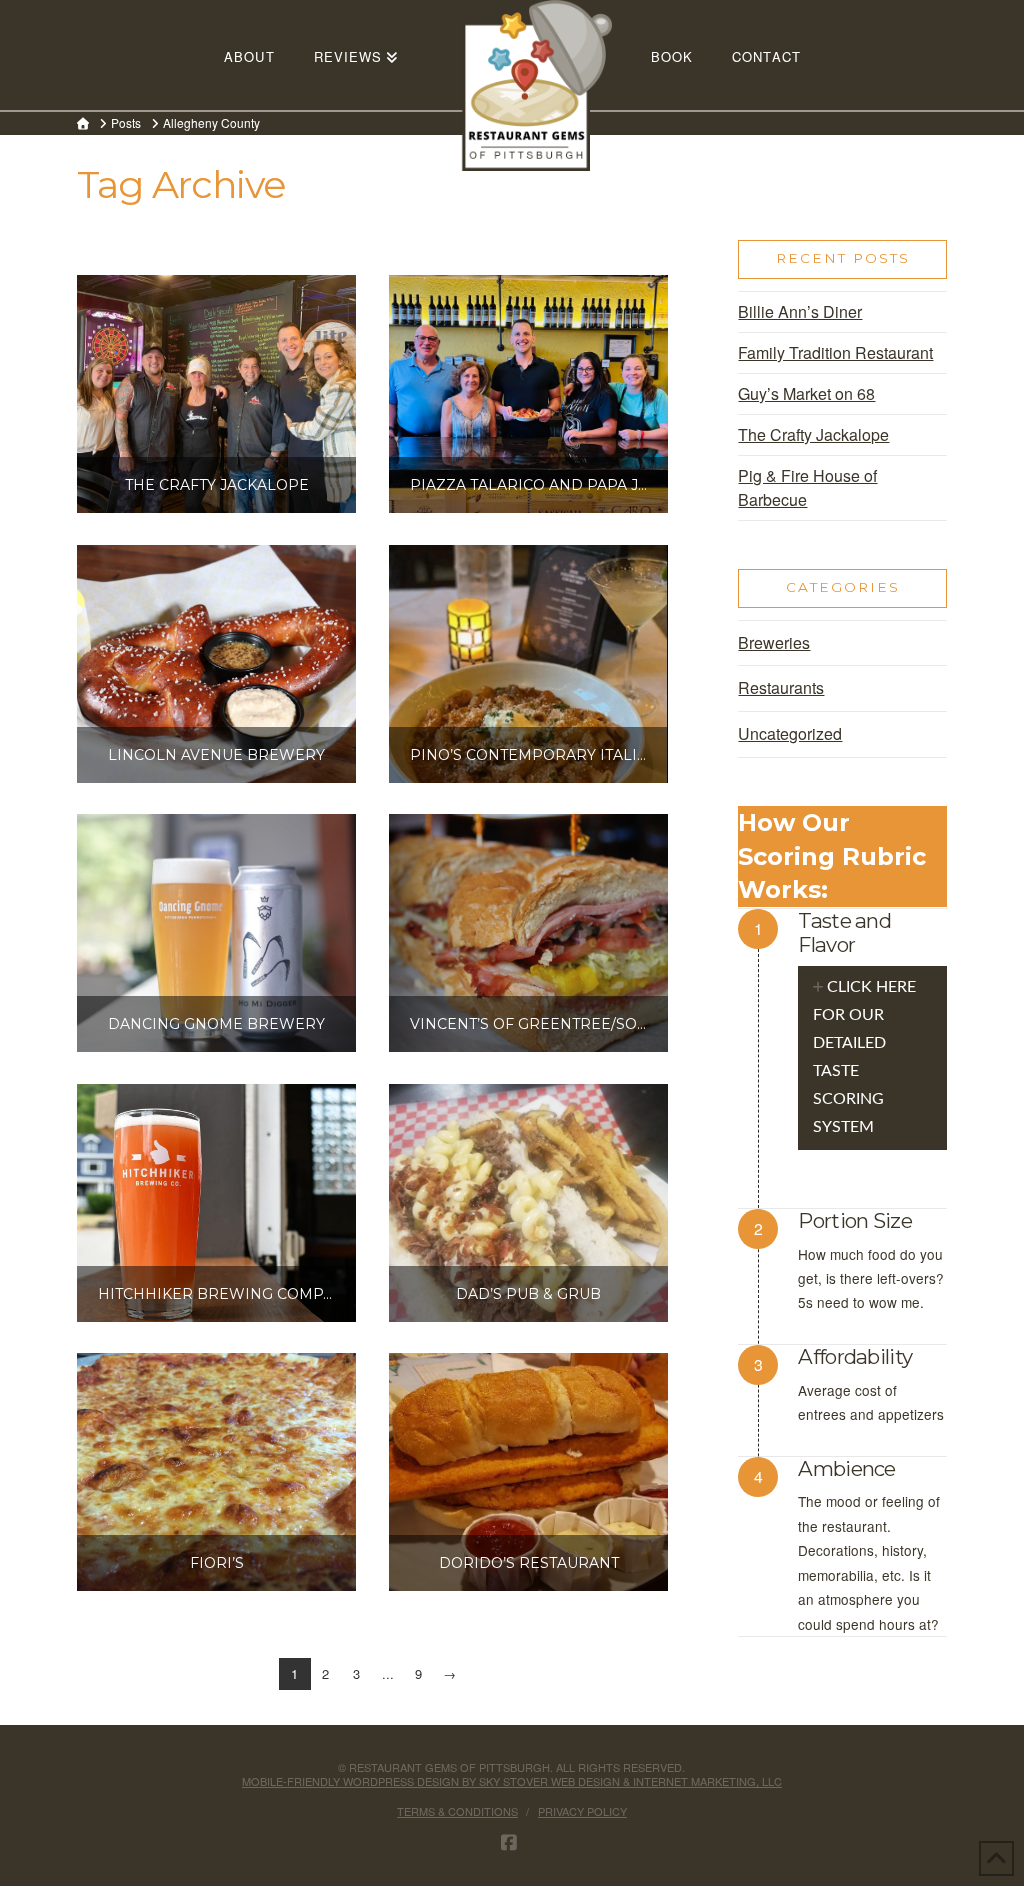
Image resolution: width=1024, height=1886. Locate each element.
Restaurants (781, 687)
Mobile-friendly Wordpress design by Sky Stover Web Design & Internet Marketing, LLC (512, 1781)
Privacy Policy (582, 1811)
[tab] (872, 1058)
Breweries (774, 642)
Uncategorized (790, 733)
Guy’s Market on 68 (806, 393)
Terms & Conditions (457, 1811)
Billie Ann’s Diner (800, 311)
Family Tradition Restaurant (835, 352)
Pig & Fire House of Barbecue (807, 487)
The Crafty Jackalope (813, 434)
